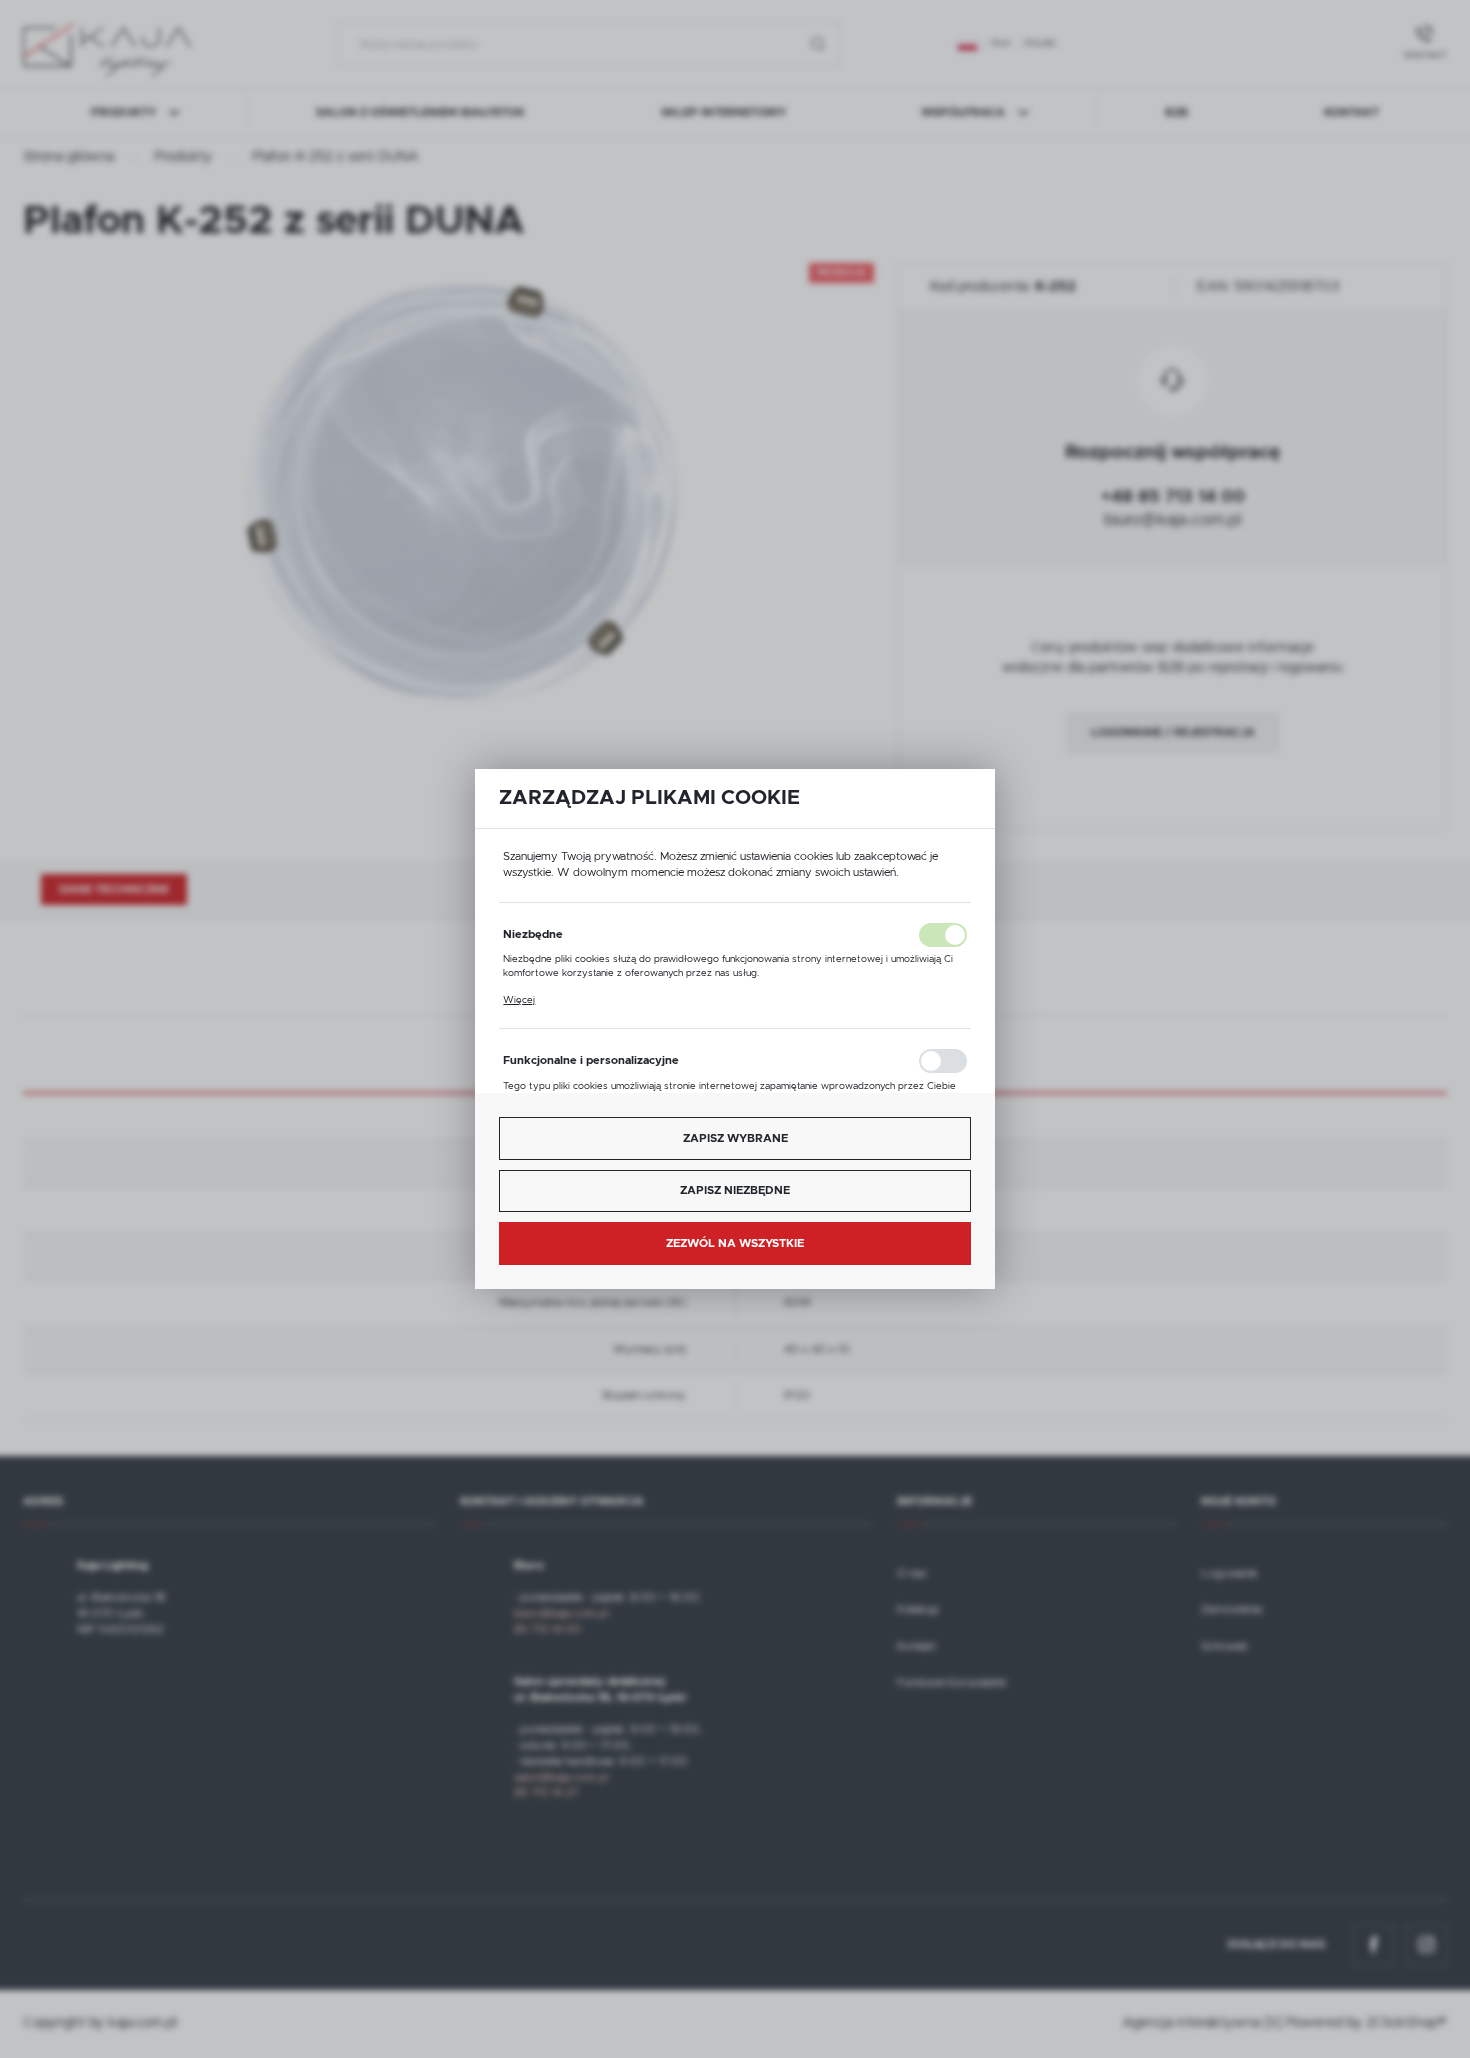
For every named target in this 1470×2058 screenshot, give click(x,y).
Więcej (519, 1000)
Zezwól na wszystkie (735, 1243)
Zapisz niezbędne (735, 1190)
